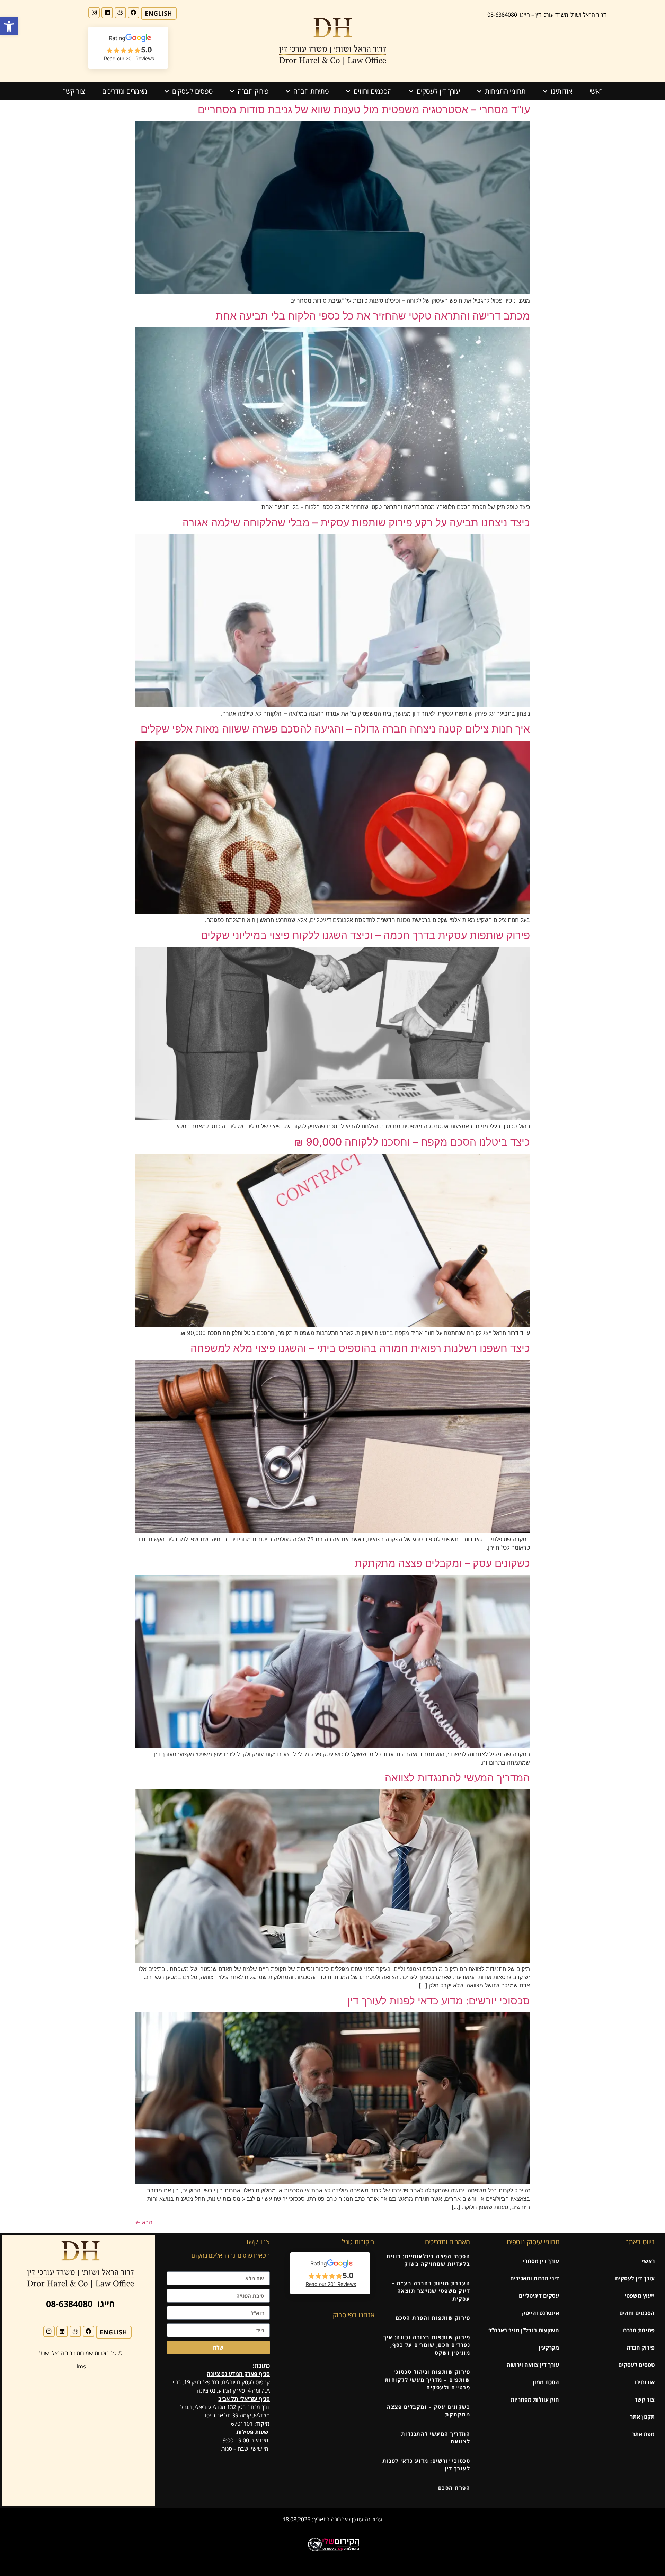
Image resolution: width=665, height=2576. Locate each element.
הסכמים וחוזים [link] (373, 91)
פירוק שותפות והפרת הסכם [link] (433, 2318)
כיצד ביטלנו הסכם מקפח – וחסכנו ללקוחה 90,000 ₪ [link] (412, 1142)
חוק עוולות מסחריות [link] (535, 2399)
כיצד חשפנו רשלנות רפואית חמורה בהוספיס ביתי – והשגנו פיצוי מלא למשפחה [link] (360, 1348)
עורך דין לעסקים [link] (438, 91)
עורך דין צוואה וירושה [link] (533, 2365)
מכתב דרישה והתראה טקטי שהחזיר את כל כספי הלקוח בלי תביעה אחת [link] (373, 316)
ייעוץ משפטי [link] (640, 2296)
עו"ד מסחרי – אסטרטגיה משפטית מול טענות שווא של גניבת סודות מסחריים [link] (364, 109)
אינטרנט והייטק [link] (540, 2313)
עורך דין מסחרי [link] (541, 2261)
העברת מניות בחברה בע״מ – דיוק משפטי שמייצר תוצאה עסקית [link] (431, 2291)
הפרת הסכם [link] (454, 2488)
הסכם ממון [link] (546, 2382)
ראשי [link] (596, 91)
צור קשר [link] (74, 91)
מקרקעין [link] (549, 2348)
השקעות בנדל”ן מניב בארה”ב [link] (524, 2330)
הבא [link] (144, 2222)
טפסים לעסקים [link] (192, 91)
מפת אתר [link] (643, 2434)
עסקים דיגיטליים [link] (539, 2296)
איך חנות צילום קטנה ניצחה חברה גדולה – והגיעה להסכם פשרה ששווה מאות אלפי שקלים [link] (335, 729)
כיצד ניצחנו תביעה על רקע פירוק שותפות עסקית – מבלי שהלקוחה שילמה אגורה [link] (356, 522)
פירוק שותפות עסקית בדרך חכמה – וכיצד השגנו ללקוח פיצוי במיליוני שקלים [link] (365, 935)
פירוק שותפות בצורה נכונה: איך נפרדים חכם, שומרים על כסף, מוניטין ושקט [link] (427, 2345)
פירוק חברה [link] (253, 91)
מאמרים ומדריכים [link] (125, 91)
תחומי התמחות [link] (505, 91)
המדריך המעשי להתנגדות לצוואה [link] (457, 1778)
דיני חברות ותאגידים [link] (535, 2278)
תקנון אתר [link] (642, 2417)
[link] (9, 26)
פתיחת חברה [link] (311, 91)
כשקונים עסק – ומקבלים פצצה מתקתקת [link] (442, 1563)
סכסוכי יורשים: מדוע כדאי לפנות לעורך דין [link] (439, 2001)
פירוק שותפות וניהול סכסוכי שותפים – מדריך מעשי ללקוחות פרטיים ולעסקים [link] (428, 2380)
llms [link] (81, 2366)
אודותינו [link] (561, 91)
